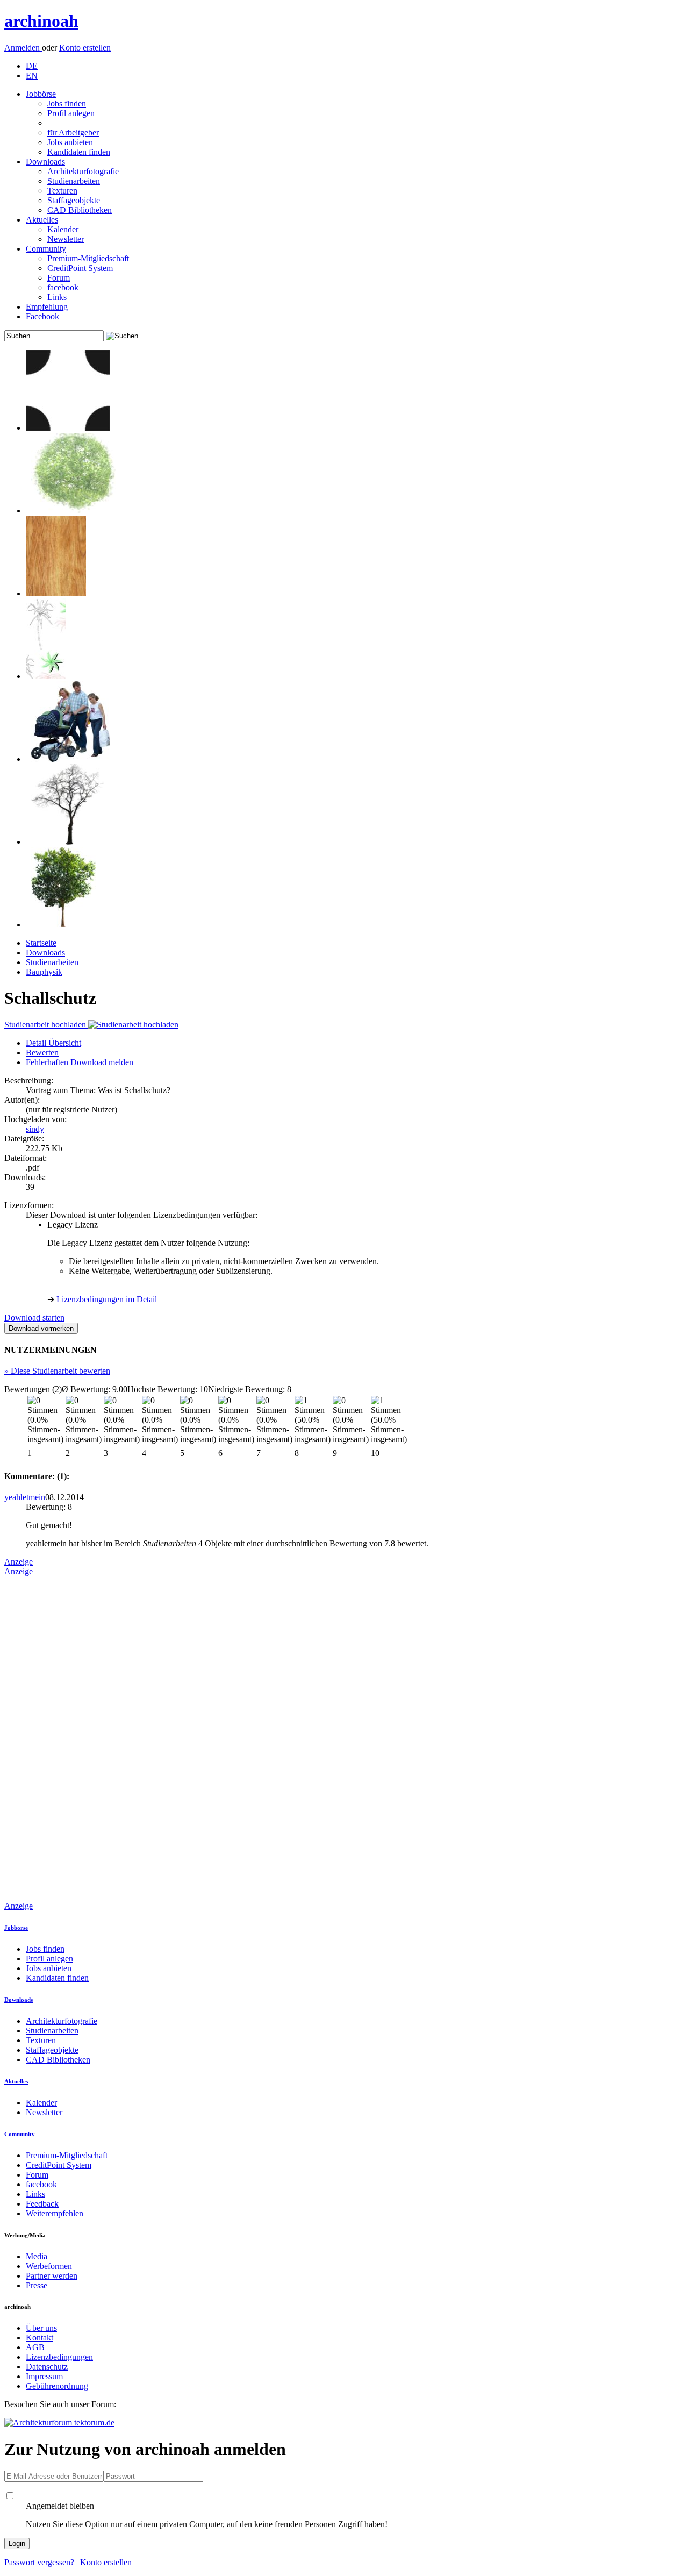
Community (46, 249)
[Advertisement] (47, 1738)
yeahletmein (25, 1497)
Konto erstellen (85, 48)
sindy (35, 1129)
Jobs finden (67, 104)
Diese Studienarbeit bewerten (57, 1371)
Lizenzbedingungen (59, 2357)
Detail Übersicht (53, 1043)
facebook (63, 287)
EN (32, 76)
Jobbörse (41, 94)
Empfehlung (47, 307)
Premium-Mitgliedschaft (88, 258)
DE (32, 66)
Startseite (41, 943)
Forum (59, 278)
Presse (37, 2285)
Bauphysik (44, 972)
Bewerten (42, 1052)
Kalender (63, 229)
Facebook (42, 316)
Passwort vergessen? (39, 2562)
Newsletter (66, 239)
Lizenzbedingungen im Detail (107, 1299)
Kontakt (40, 2338)
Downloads (45, 162)
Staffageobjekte (74, 200)
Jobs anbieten (70, 142)
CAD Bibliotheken (80, 210)
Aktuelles (42, 220)
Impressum (44, 2376)
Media (37, 2256)
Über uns (41, 2328)
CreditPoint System (80, 268)
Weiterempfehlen (55, 2213)
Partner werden (52, 2276)
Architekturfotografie (83, 171)
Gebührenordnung (57, 2386)
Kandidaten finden (79, 152)
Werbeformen (49, 2266)
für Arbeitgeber (73, 133)
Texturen (62, 191)
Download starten (34, 1318)
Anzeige (19, 1562)
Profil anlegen (71, 113)
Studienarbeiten (74, 181)
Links (57, 297)
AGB (35, 2347)
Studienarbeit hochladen (46, 1025)
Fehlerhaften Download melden (80, 1062)
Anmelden (23, 48)
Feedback (42, 2204)
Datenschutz (47, 2367)
